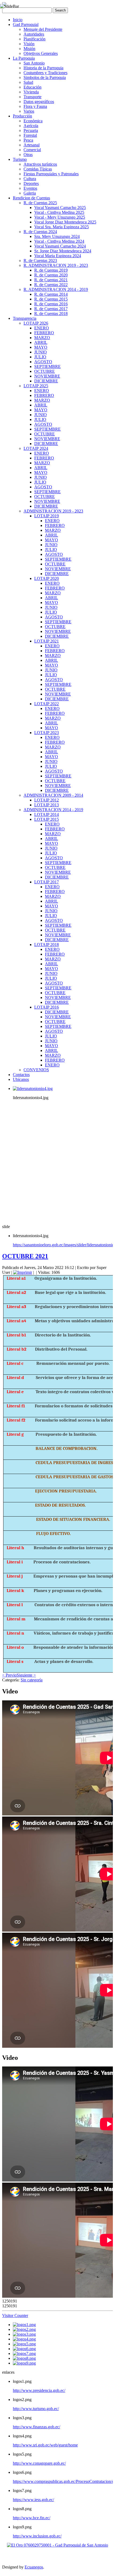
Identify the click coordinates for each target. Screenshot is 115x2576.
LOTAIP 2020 (47, 578)
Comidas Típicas (38, 169)
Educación (32, 87)
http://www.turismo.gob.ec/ (36, 2409)
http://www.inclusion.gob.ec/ (37, 2536)
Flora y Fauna (35, 106)
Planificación (34, 39)
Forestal (30, 135)
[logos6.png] (24, 2349)
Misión (29, 49)
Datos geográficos (39, 102)
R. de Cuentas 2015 (51, 299)
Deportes (31, 183)
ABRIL (41, 342)
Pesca (28, 140)
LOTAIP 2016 (47, 1007)
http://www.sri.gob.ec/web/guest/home (45, 2445)
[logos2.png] (24, 2329)
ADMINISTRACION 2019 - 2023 (53, 511)
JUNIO (41, 352)
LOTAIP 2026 (36, 323)
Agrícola (31, 126)
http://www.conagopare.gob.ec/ (39, 2463)
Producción (22, 116)
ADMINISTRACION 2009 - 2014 (53, 795)
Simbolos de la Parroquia (45, 77)
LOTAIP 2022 (47, 704)
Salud (28, 82)
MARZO (42, 338)
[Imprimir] (23, 1272)
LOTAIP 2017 (47, 882)
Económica (33, 121)
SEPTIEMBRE (47, 366)
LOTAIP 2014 (47, 814)
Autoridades (34, 34)
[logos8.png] (24, 2358)
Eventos (30, 188)
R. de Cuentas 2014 (51, 294)
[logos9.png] (24, 2363)
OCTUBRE (45, 371)
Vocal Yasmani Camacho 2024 (60, 246)
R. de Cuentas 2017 (51, 309)
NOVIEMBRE (47, 376)
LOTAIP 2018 (47, 945)
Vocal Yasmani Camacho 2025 (60, 208)
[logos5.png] (24, 2344)
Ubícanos (21, 1079)
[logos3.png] (24, 2334)
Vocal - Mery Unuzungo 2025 (60, 217)
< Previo (9, 1675)
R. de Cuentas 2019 (51, 270)
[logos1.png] (24, 2325)
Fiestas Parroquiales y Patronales (51, 174)
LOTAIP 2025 (36, 386)
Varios (29, 111)
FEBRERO (44, 333)
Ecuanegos (34, 2567)
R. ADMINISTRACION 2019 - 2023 (56, 265)
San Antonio (34, 63)
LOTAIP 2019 (47, 516)
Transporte (32, 97)
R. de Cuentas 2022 (51, 285)
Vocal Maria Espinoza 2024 (58, 256)
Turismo (20, 159)
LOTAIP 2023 (47, 733)
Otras (28, 155)
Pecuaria (31, 130)
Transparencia (25, 318)
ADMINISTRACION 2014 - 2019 (53, 810)
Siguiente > (26, 1675)
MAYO (41, 347)
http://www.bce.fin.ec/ (32, 2518)
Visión (29, 44)
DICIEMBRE (46, 381)
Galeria (30, 193)
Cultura (30, 179)
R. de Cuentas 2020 (51, 275)
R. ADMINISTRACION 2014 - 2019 (56, 289)
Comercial (32, 150)
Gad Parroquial (26, 24)
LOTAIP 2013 (47, 805)
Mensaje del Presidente (43, 29)
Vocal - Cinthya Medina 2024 (59, 241)
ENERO (42, 328)
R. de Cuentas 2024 (40, 232)
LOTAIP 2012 (47, 800)
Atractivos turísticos (40, 164)
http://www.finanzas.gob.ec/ (37, 2427)
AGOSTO (43, 362)
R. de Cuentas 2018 (51, 314)
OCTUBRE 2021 (25, 1256)
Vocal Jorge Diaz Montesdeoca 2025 (65, 222)
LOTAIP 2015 (47, 819)
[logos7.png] (24, 2353)
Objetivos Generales (41, 53)
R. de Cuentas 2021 (51, 280)
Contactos (21, 1075)
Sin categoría (32, 1680)
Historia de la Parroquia (43, 68)
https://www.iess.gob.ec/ (33, 2500)
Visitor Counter (15, 2315)
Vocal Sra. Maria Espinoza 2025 (62, 227)
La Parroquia (24, 58)
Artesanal (32, 145)
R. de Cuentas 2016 (51, 304)
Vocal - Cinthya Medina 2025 (59, 212)
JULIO (40, 357)
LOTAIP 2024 (36, 448)
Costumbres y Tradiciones (45, 73)
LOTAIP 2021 (47, 641)
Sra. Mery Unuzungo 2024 (57, 236)
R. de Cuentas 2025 (40, 203)
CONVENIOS (36, 1070)
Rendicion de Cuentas (31, 198)
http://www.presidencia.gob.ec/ (39, 2390)
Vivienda (31, 92)
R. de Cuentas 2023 (40, 261)
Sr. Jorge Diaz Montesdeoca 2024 (63, 251)
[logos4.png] (24, 2339)
